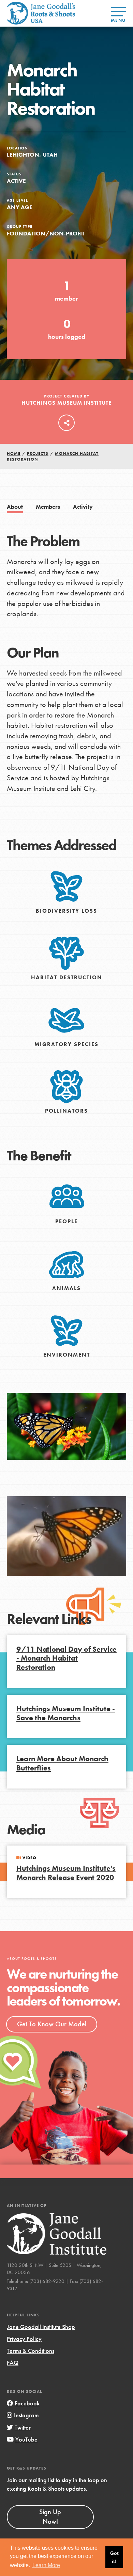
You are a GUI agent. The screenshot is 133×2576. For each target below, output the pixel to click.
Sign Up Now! (50, 2517)
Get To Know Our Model (52, 2024)
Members (48, 507)
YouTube (26, 2439)
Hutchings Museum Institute (66, 403)
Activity (83, 507)
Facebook (27, 2403)
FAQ (13, 2363)
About (15, 507)
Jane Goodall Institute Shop (41, 2327)
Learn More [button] (46, 2565)
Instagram (26, 2415)
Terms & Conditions (31, 2351)
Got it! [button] (114, 2557)
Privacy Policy (24, 2339)
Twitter (23, 2427)
